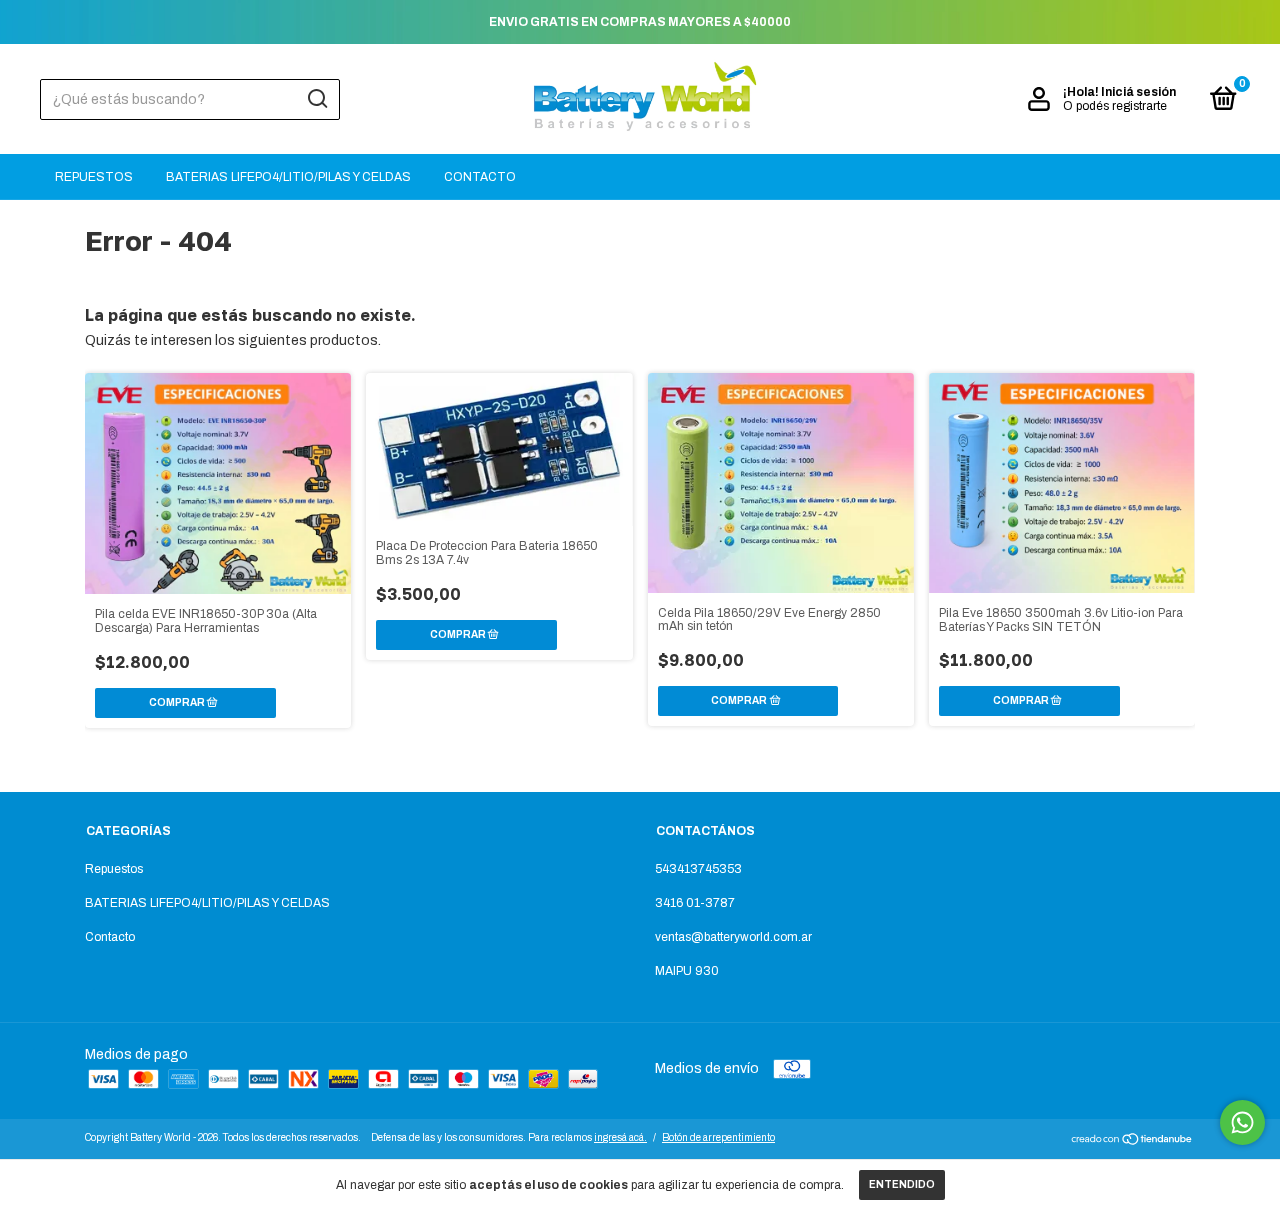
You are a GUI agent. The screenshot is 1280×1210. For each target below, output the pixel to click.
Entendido (902, 1184)
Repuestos (94, 177)
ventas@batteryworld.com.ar (733, 937)
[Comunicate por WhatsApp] (1242, 1122)
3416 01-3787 (695, 903)
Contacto (480, 177)
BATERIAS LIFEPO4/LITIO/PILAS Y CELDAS (288, 177)
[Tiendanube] (1132, 1141)
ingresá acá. (620, 1137)
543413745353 (698, 869)
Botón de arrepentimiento (718, 1137)
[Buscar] (316, 99)
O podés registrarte (1115, 106)
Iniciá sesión (1138, 92)
